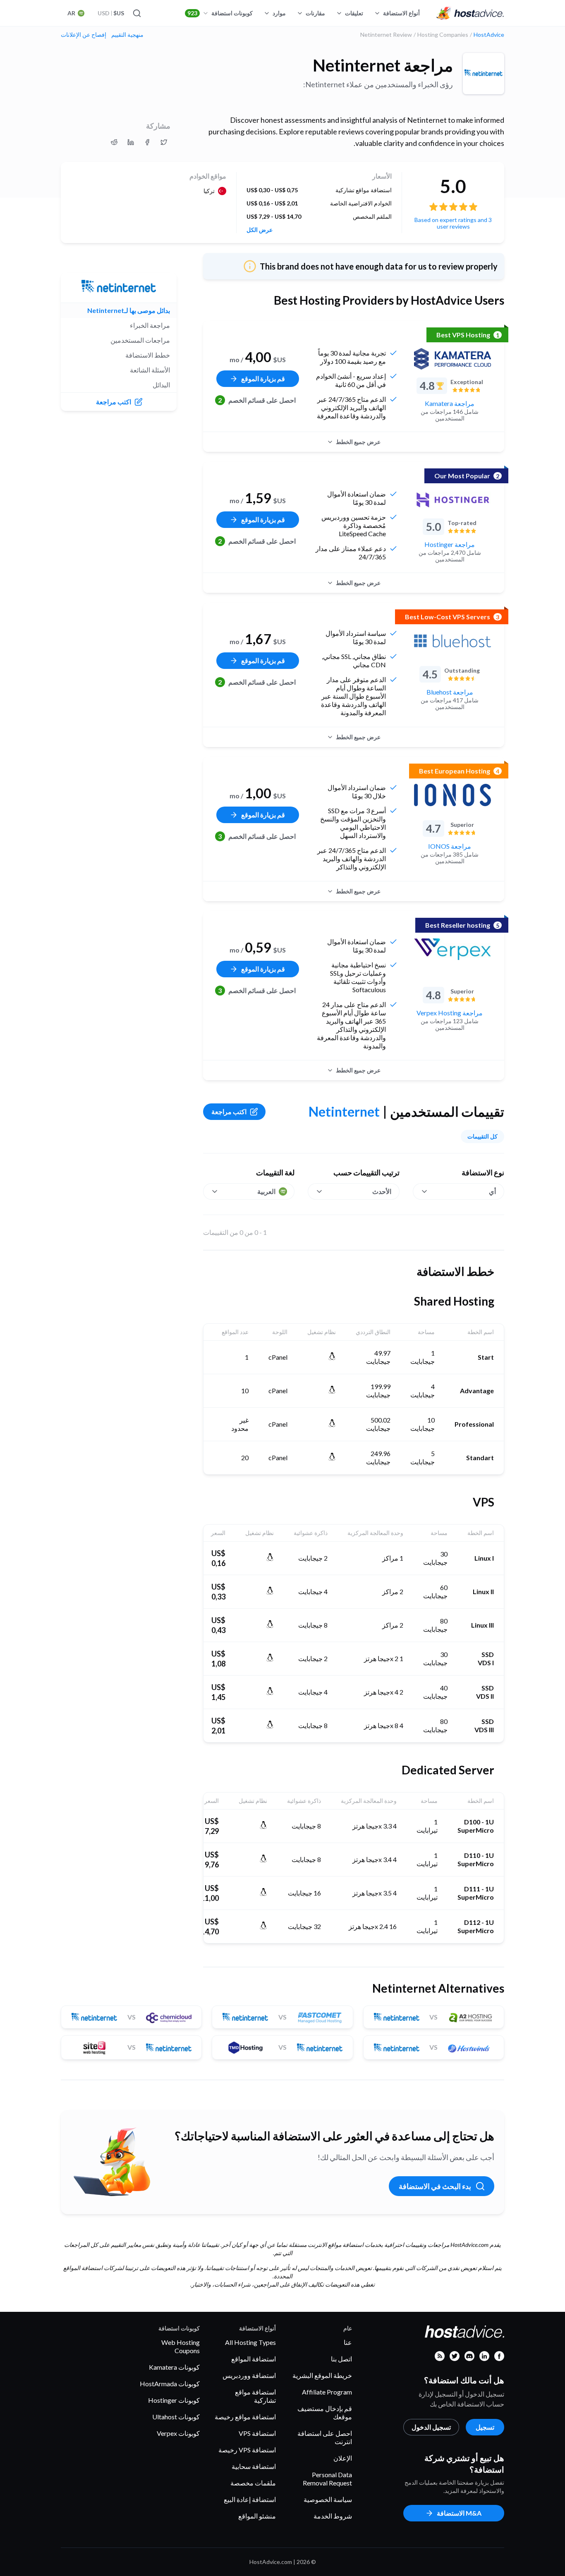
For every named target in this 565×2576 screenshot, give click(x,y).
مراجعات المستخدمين (140, 340)
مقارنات (315, 13)
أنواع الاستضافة (401, 13)
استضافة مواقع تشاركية (255, 2396)
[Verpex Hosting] (452, 949)
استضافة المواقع (254, 2359)
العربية (266, 1191)
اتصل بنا (341, 2359)
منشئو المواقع (257, 2516)
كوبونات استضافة (220, 13)
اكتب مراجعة (229, 1111)
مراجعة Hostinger (450, 544)
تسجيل (485, 2427)
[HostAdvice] (470, 13)
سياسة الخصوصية (328, 2499)
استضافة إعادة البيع (250, 2499)
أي (492, 1191)
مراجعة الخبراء (150, 325)
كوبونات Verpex (178, 2433)
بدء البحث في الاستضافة (435, 2186)
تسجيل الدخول (431, 2427)
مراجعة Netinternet (383, 65)
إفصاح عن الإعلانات (84, 35)
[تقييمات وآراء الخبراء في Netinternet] (164, 142)
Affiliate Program (327, 2392)
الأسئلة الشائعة (150, 370)
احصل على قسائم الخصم (257, 400)
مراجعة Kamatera (450, 403)
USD (111, 13)
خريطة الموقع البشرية (322, 2375)
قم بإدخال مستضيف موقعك (325, 2412)
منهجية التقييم (127, 35)
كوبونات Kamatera (174, 2367)
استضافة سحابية (254, 2466)
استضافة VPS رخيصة (247, 2450)
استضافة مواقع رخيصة (245, 2417)
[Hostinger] (452, 500)
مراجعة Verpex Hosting (450, 1013)
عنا (348, 2342)
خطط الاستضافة (148, 355)
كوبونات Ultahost (176, 2417)
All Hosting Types (250, 2342)
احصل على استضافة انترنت (325, 2437)
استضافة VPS (257, 2433)
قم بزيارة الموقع (263, 378)
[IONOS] (452, 795)
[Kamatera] (452, 359)
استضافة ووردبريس (249, 2375)
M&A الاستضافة (459, 2513)
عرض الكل (260, 230)
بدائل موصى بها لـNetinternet (129, 310)
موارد (279, 13)
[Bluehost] (452, 641)
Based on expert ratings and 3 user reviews (453, 223)
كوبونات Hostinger (174, 2400)
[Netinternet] (484, 74)
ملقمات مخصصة (253, 2483)
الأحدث (382, 1191)
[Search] (137, 13)
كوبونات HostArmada (170, 2384)
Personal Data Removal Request (327, 2479)
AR (71, 13)
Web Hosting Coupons (181, 2346)
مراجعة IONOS (450, 846)
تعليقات (354, 13)
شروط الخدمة (333, 2516)
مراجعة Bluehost (450, 692)
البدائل (161, 385)
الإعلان (343, 2458)
